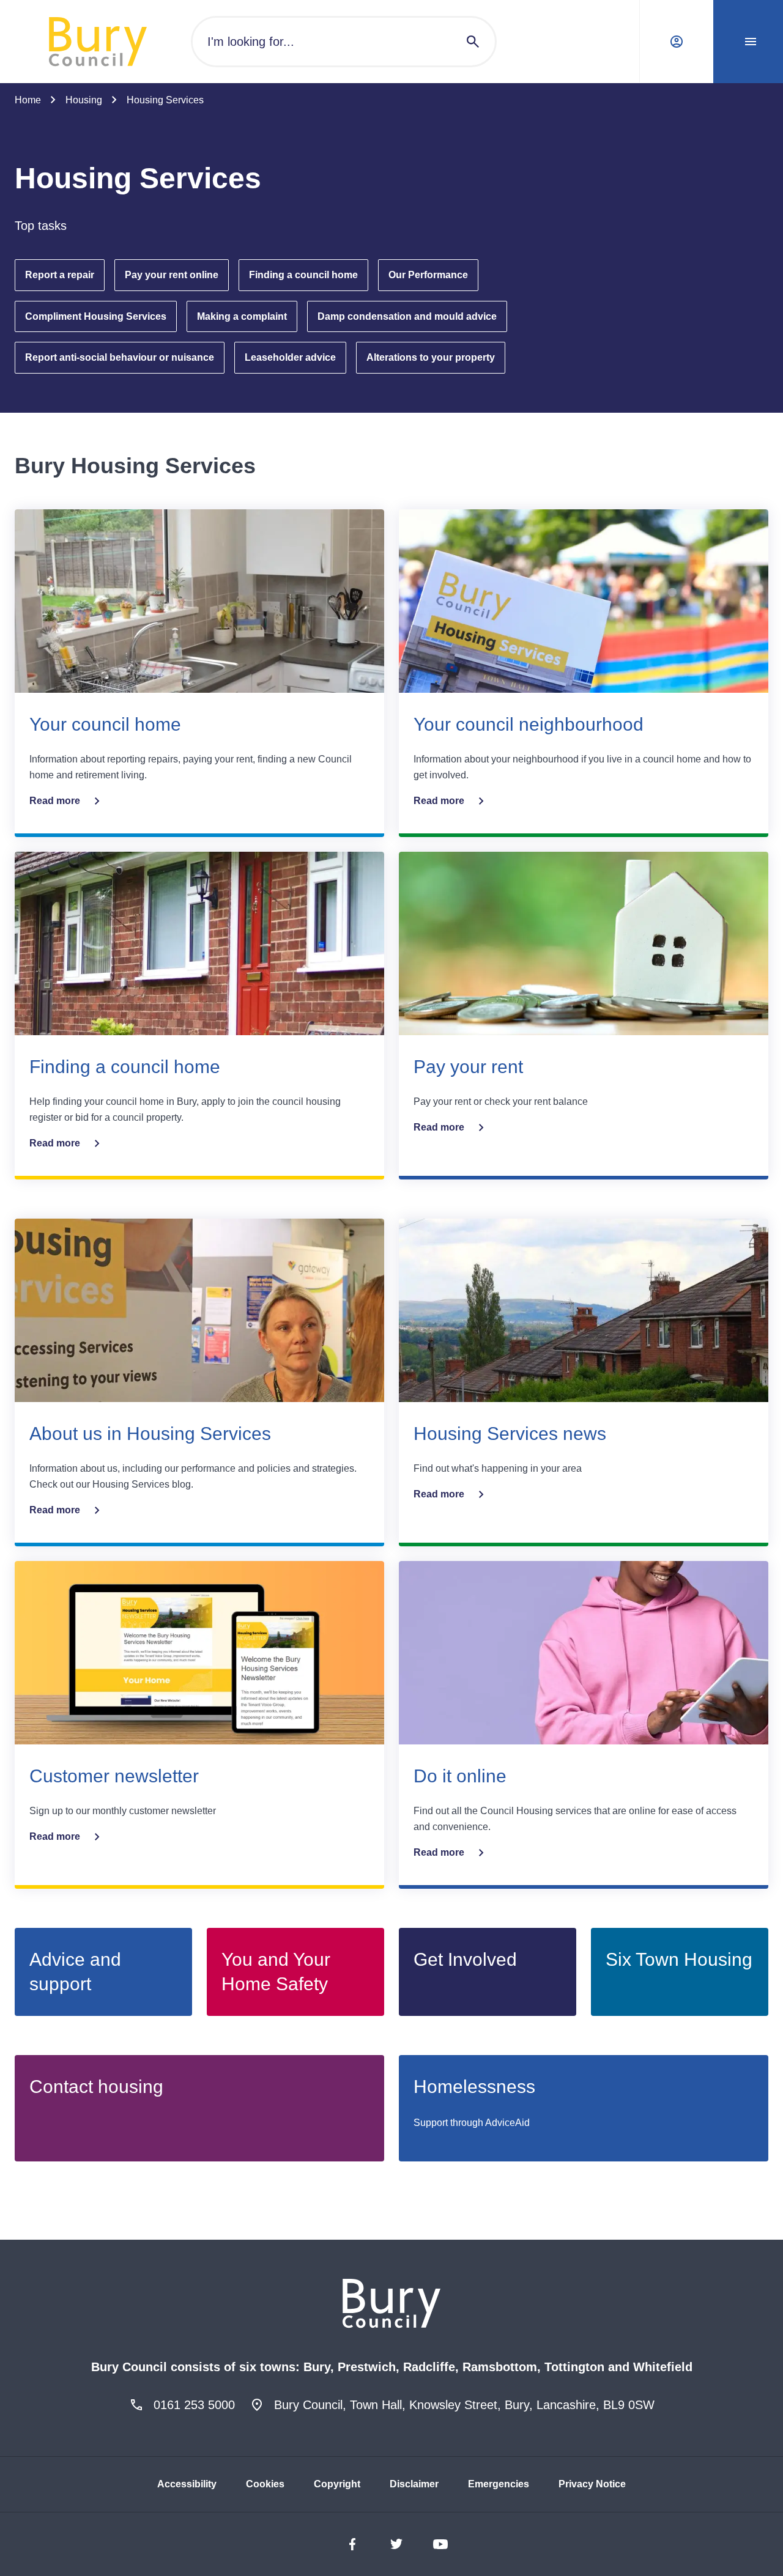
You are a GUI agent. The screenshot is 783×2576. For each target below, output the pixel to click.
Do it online (460, 1776)
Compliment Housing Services (96, 316)
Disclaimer (414, 2484)
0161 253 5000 (194, 2405)
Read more (55, 801)
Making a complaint (242, 316)
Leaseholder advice (290, 357)
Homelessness (474, 2087)
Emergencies (499, 2484)
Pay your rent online (172, 275)
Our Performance (428, 275)
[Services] (748, 42)
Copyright (337, 2484)
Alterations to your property (431, 357)
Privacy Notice (592, 2484)
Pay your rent (468, 1067)
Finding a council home (303, 275)
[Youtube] (440, 2544)
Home (28, 100)
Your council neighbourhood (529, 724)
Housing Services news (510, 1434)
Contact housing (96, 2087)
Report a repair (60, 275)
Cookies (265, 2484)
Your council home (105, 724)
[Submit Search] (473, 42)
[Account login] (674, 42)
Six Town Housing (679, 1959)
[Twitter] (396, 2544)
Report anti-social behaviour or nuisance (120, 357)
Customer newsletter (114, 1776)
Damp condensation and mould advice (407, 316)
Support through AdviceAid (472, 2123)
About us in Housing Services (150, 1434)
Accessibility (187, 2484)
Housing (84, 100)
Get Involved (465, 1959)
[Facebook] (352, 2544)
